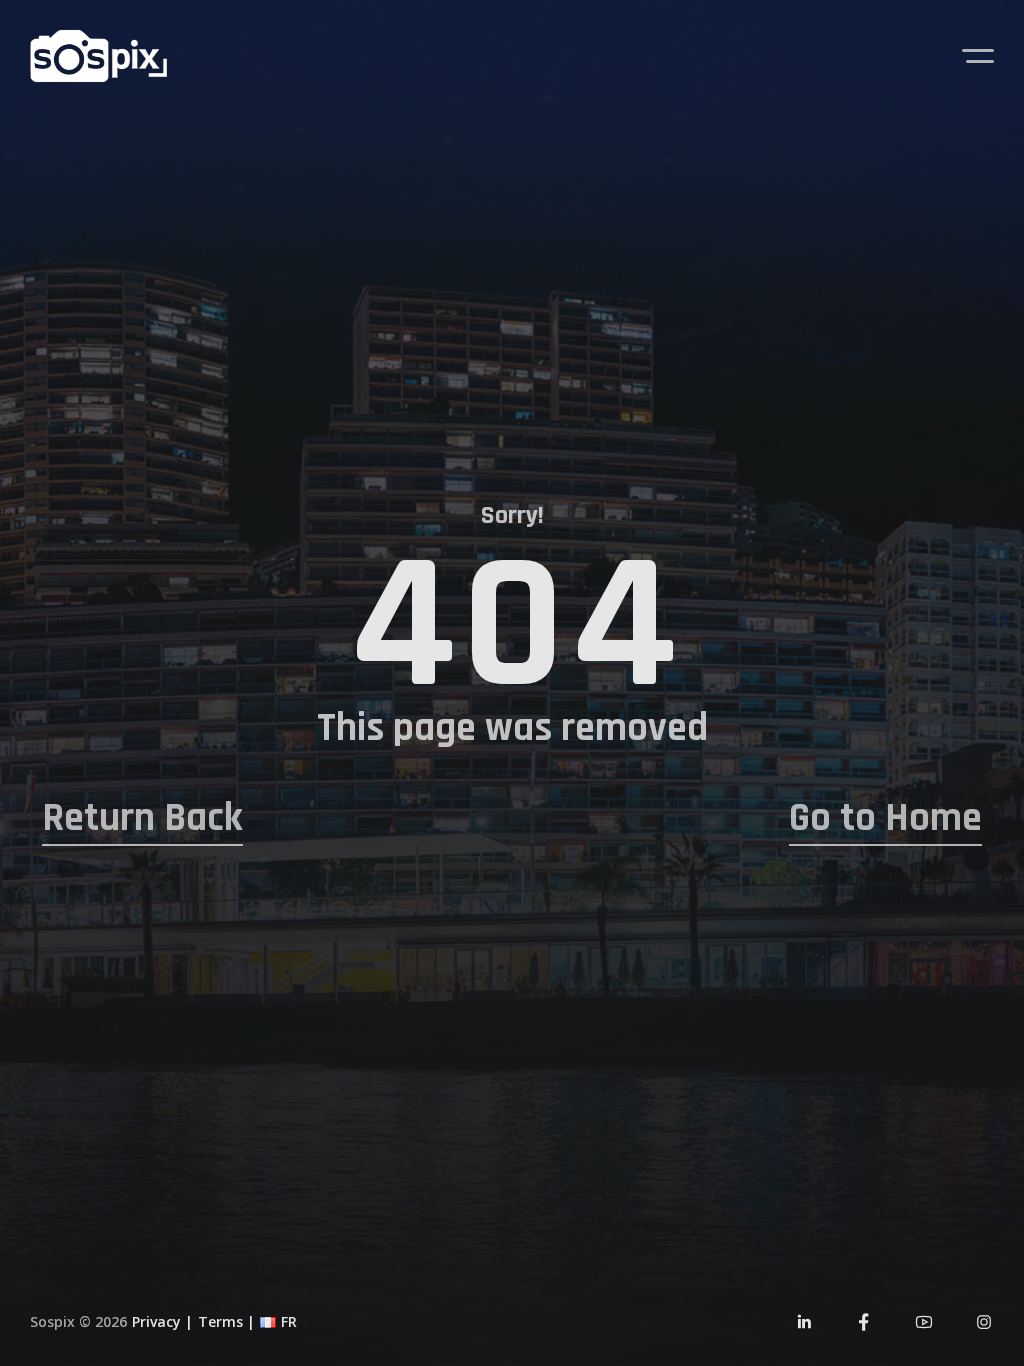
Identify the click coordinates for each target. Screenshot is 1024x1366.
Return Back (142, 819)
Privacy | (162, 1321)
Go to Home (885, 819)
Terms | (226, 1321)
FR (289, 1321)
